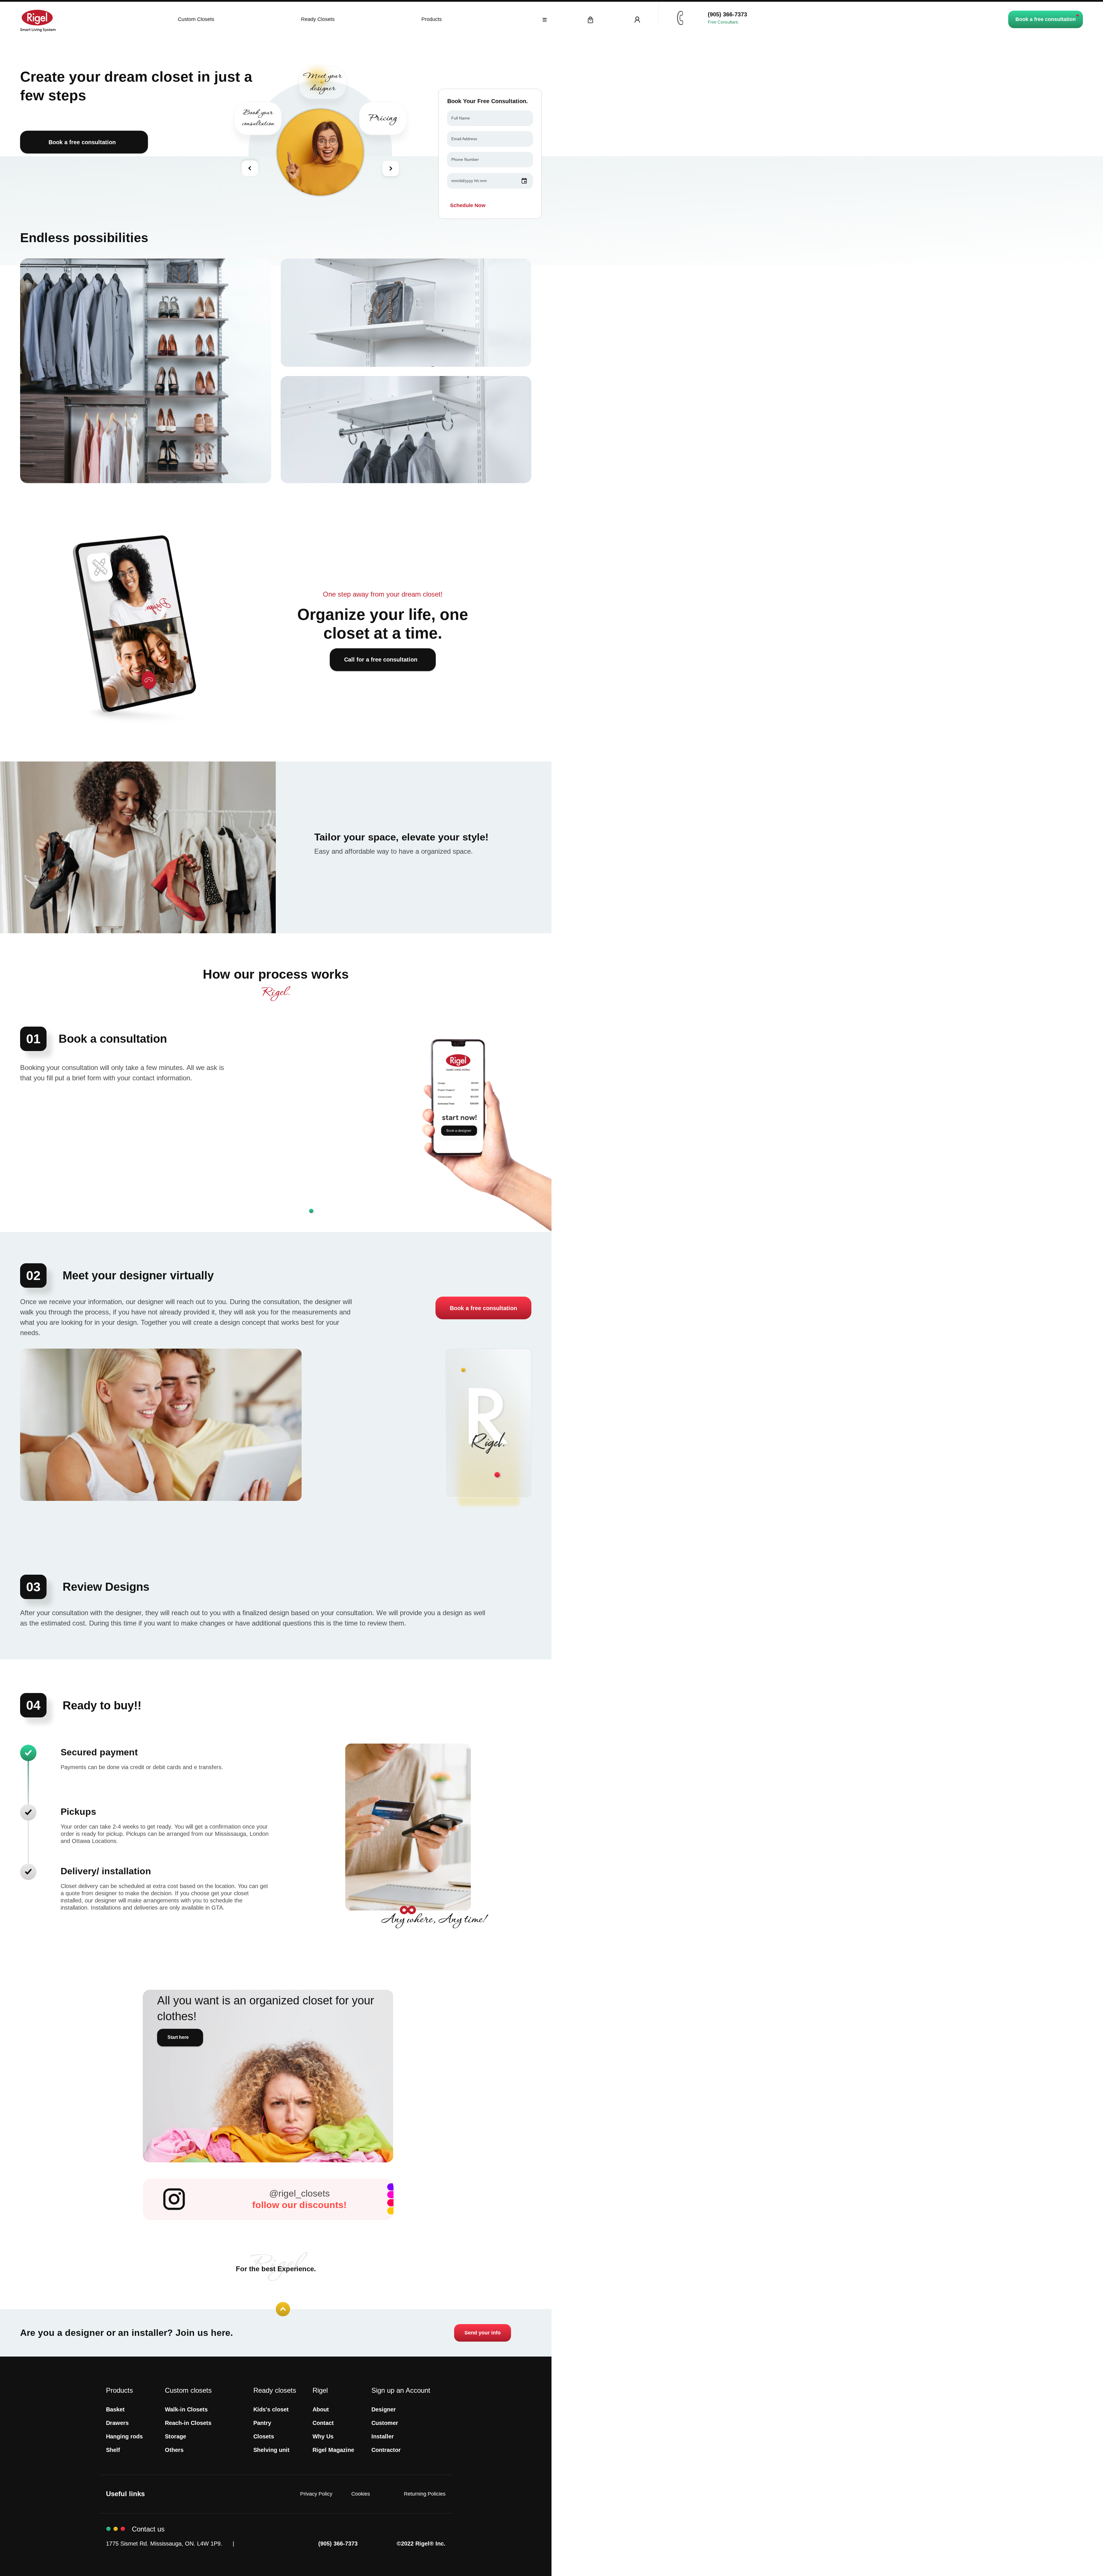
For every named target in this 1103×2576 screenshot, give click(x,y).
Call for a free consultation (381, 660)
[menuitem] (115, 2410)
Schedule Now (468, 205)
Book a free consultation (1046, 19)
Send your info (483, 2333)
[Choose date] (524, 181)
